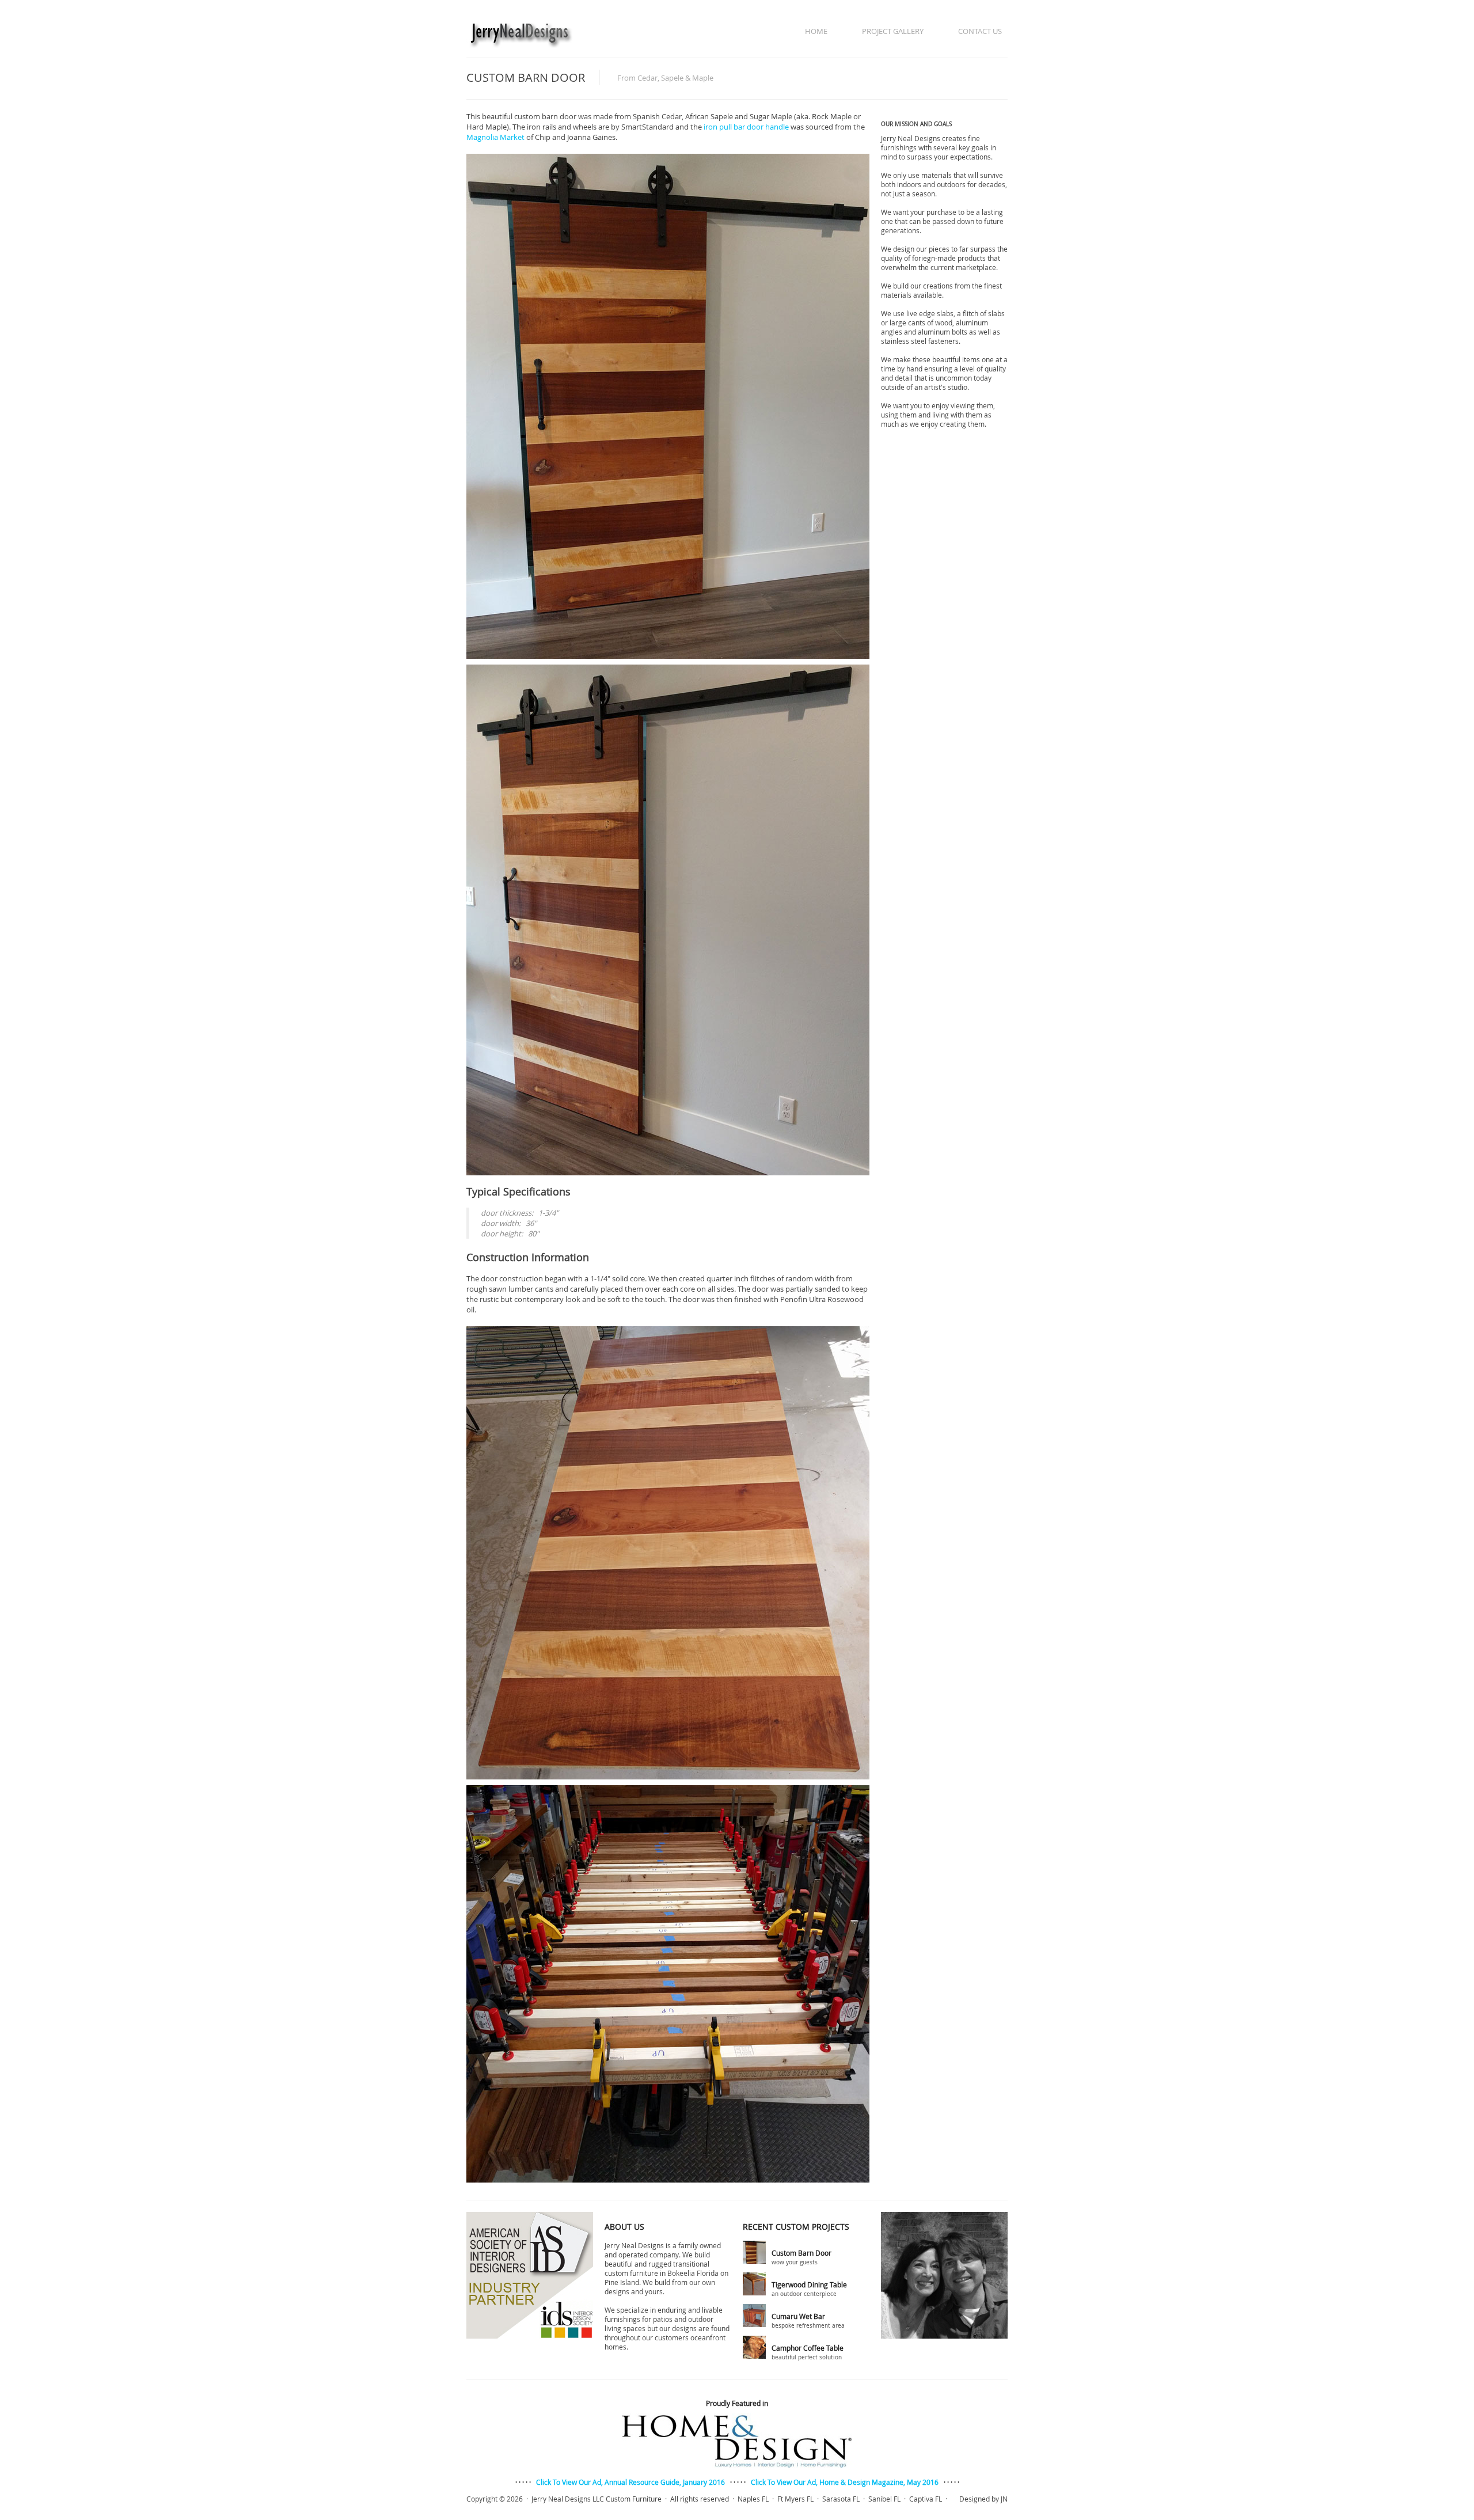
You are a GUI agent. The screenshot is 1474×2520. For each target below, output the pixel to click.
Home (816, 31)
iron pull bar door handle (746, 127)
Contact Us (980, 31)
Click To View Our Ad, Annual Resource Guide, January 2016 (630, 2482)
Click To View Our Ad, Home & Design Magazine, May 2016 (845, 2482)
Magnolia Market (495, 137)
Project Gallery (893, 31)
